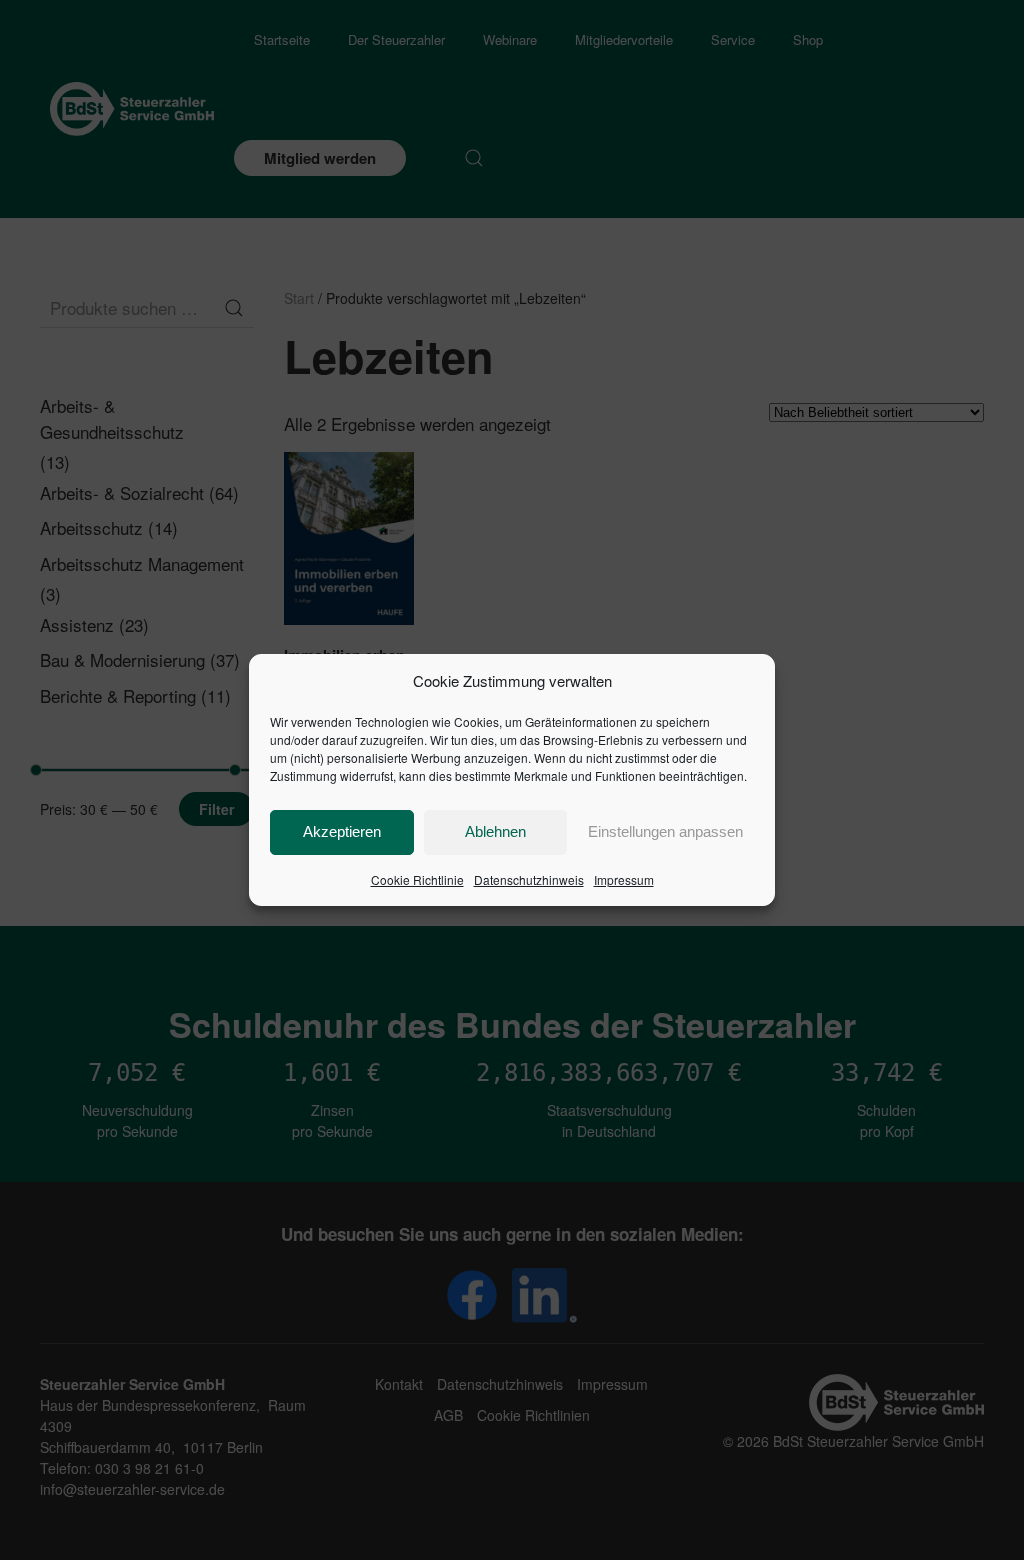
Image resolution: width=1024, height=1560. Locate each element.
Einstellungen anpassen (665, 831)
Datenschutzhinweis (529, 879)
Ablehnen (495, 831)
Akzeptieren (342, 831)
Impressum (624, 879)
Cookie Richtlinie (417, 879)
